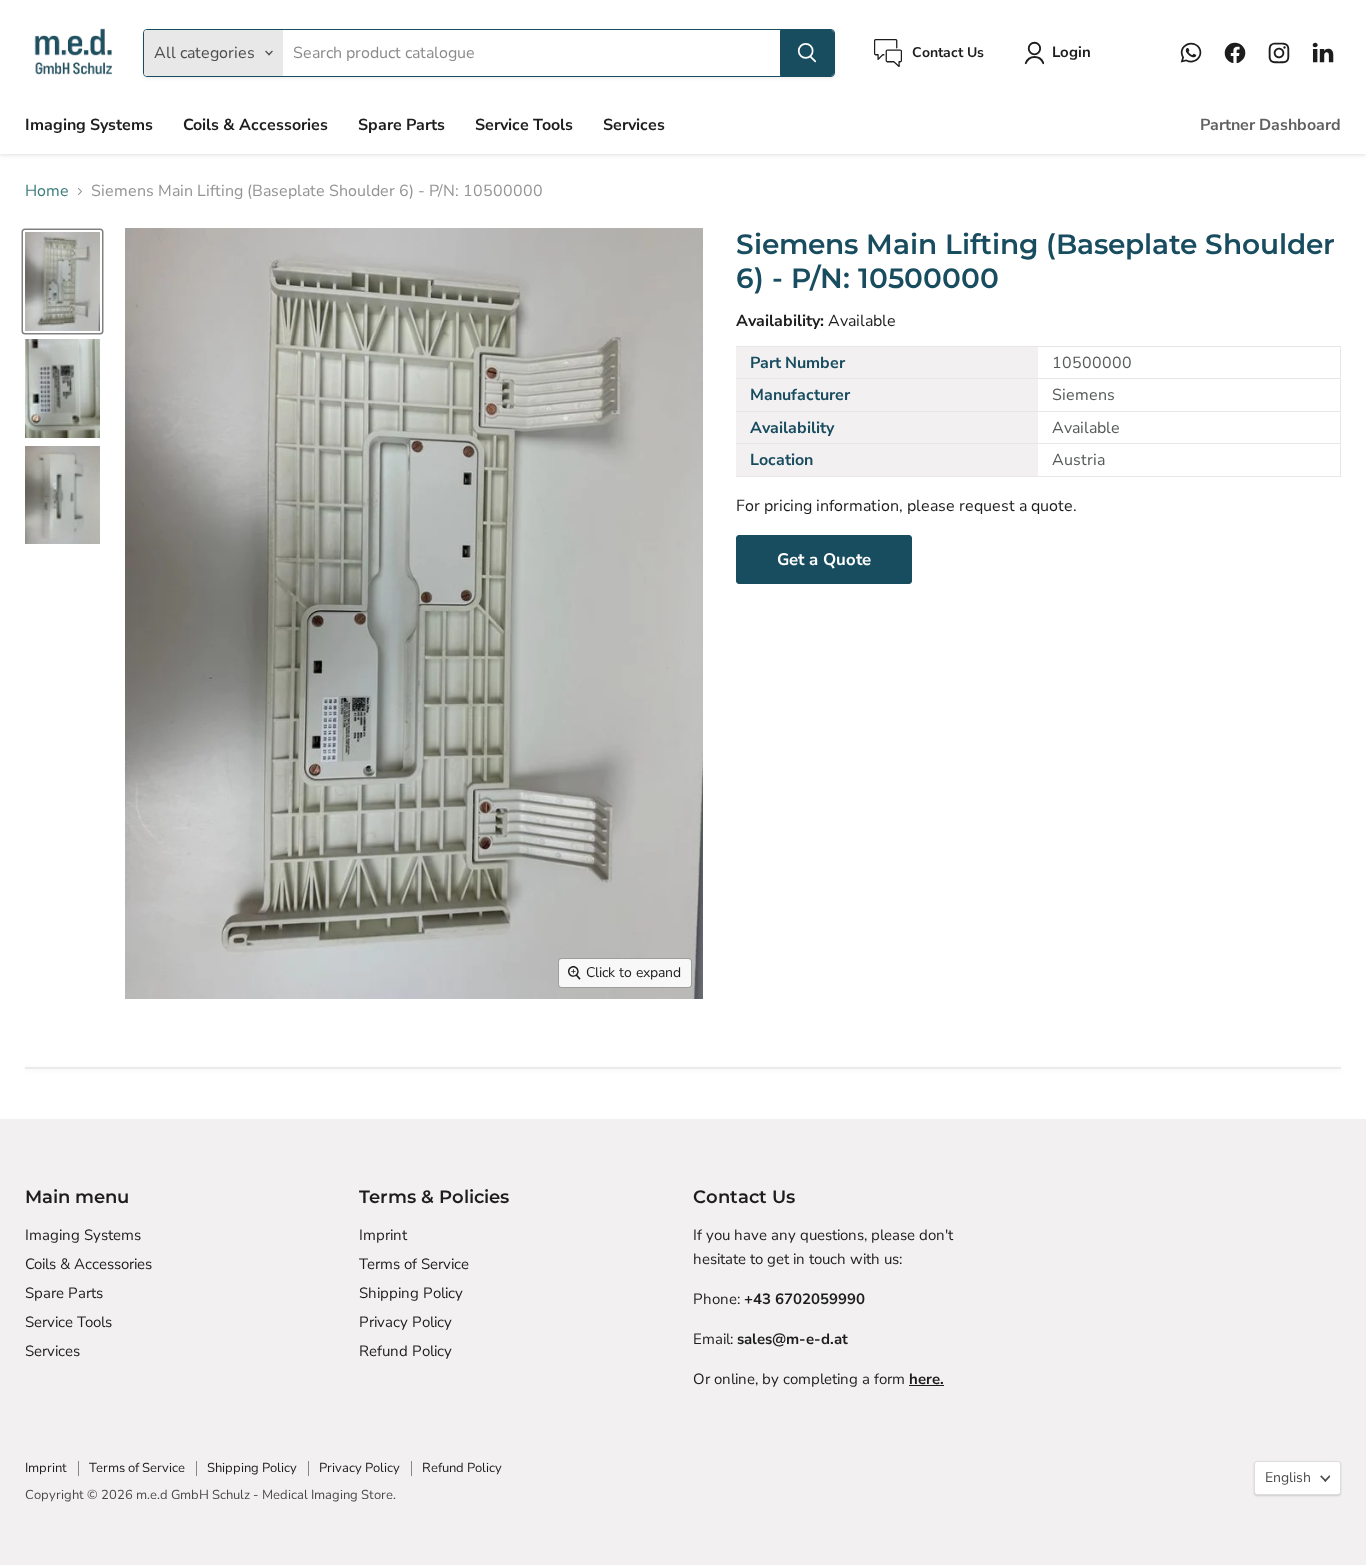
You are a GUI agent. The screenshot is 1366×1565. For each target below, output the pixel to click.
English (1288, 1477)
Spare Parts (401, 125)
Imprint (383, 1235)
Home (47, 191)
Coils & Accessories (255, 125)
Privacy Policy (405, 1322)
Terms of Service (414, 1264)
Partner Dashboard (1270, 125)
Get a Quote (824, 559)
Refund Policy (405, 1351)
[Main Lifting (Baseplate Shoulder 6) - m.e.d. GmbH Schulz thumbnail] (62, 281)
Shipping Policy (411, 1293)
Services (634, 125)
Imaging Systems (89, 125)
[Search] (807, 53)
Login (1071, 52)
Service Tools (524, 125)
